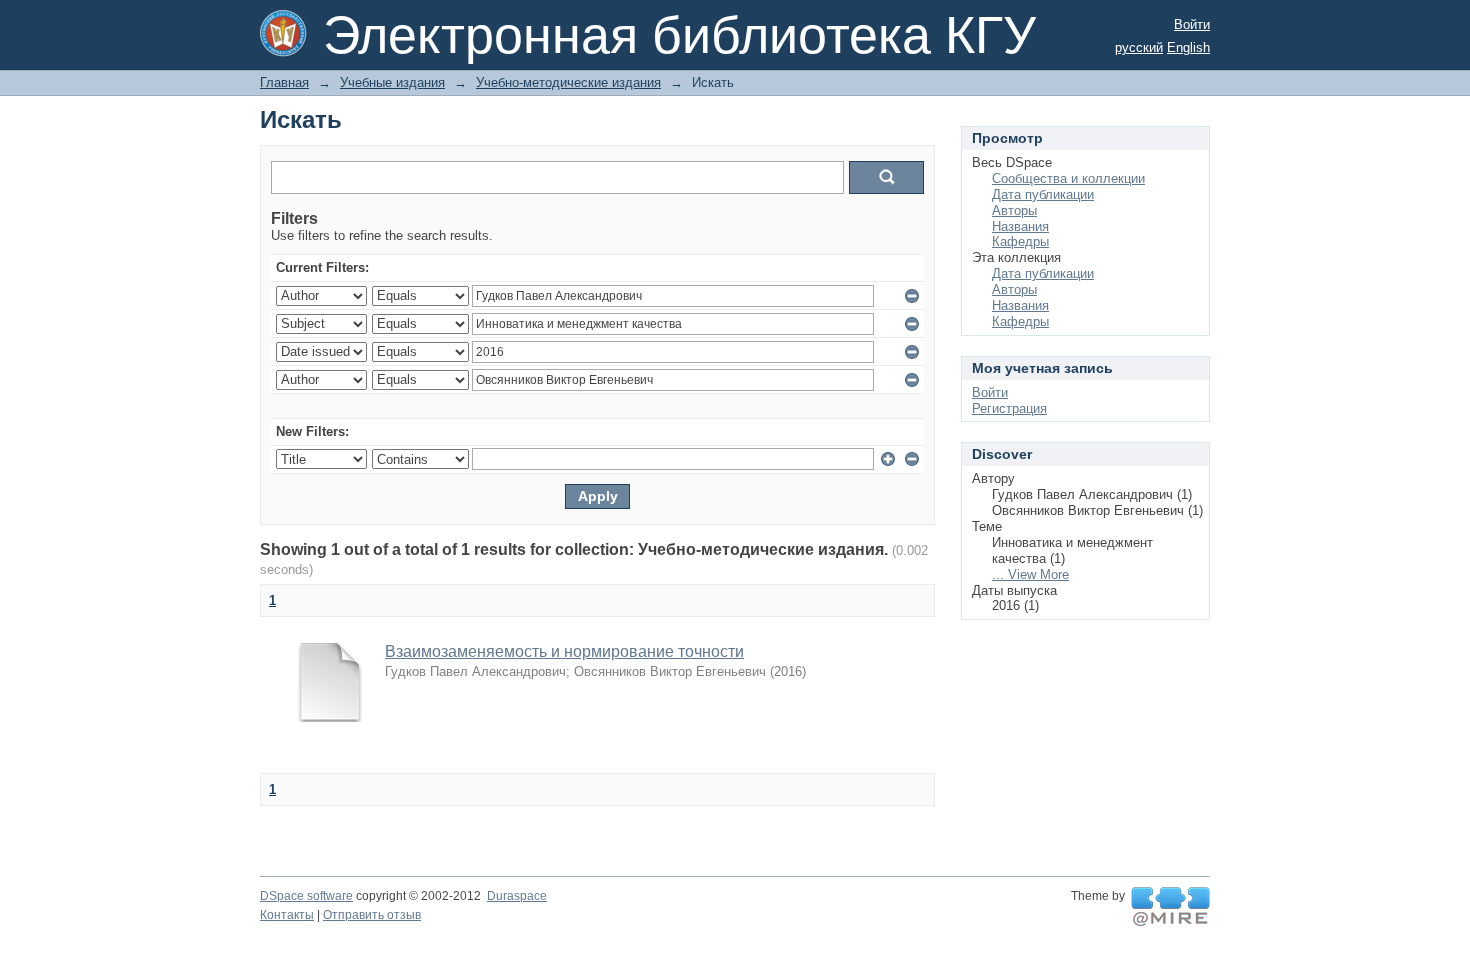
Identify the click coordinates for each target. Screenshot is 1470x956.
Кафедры (1020, 241)
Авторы (1014, 210)
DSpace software (306, 896)
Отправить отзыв (372, 915)
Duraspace (517, 896)
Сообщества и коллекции (1068, 178)
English (1188, 47)
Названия (1020, 226)
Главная (284, 82)
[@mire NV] (1170, 907)
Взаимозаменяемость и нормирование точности (564, 651)
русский (1139, 47)
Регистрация (1009, 408)
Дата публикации (1043, 194)
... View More (1030, 574)
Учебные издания (392, 82)
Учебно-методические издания (568, 82)
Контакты (287, 915)
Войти (1192, 24)
